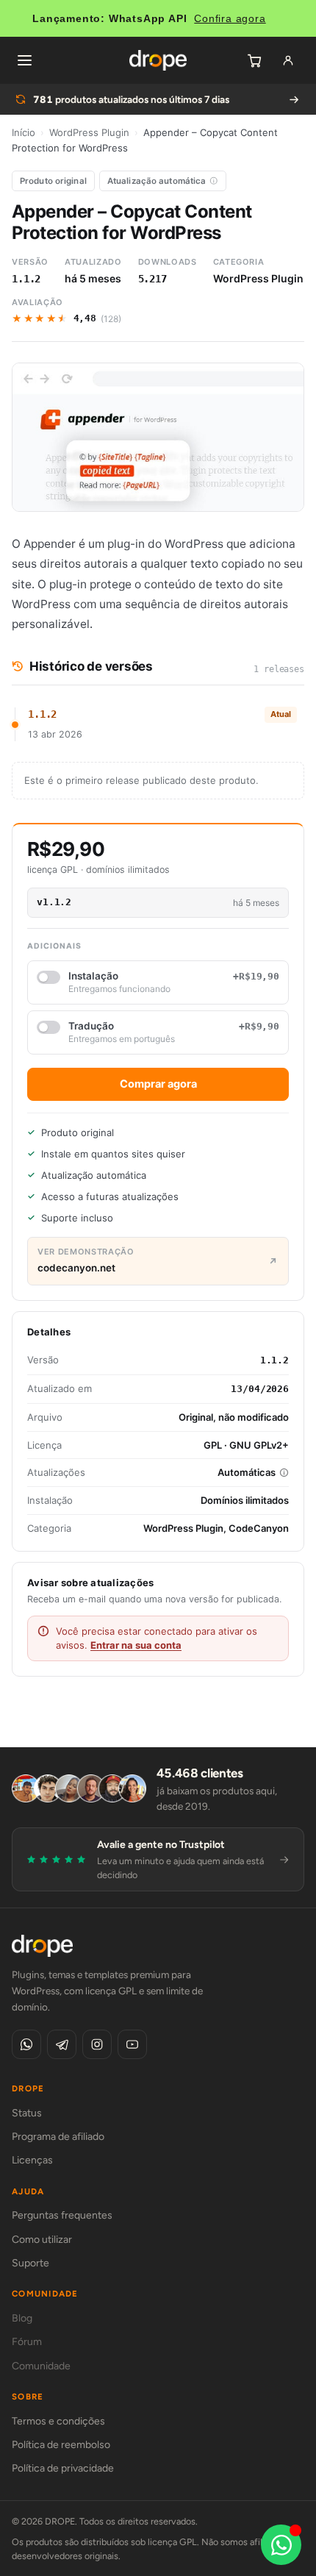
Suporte (30, 2263)
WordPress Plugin (89, 132)
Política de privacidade (63, 2468)
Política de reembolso (61, 2445)
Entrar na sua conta (136, 1645)
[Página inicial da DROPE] (158, 60)
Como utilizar (42, 2240)
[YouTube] (132, 2044)
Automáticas (247, 1472)
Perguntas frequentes (62, 2215)
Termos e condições (58, 2421)
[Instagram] (97, 2044)
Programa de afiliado (58, 2137)
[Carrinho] (254, 60)
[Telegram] (62, 2044)
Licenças (32, 2160)
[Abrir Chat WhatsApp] (281, 2545)
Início (24, 132)
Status (27, 2113)
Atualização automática (157, 181)
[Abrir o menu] (24, 60)
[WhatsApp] (26, 2044)
